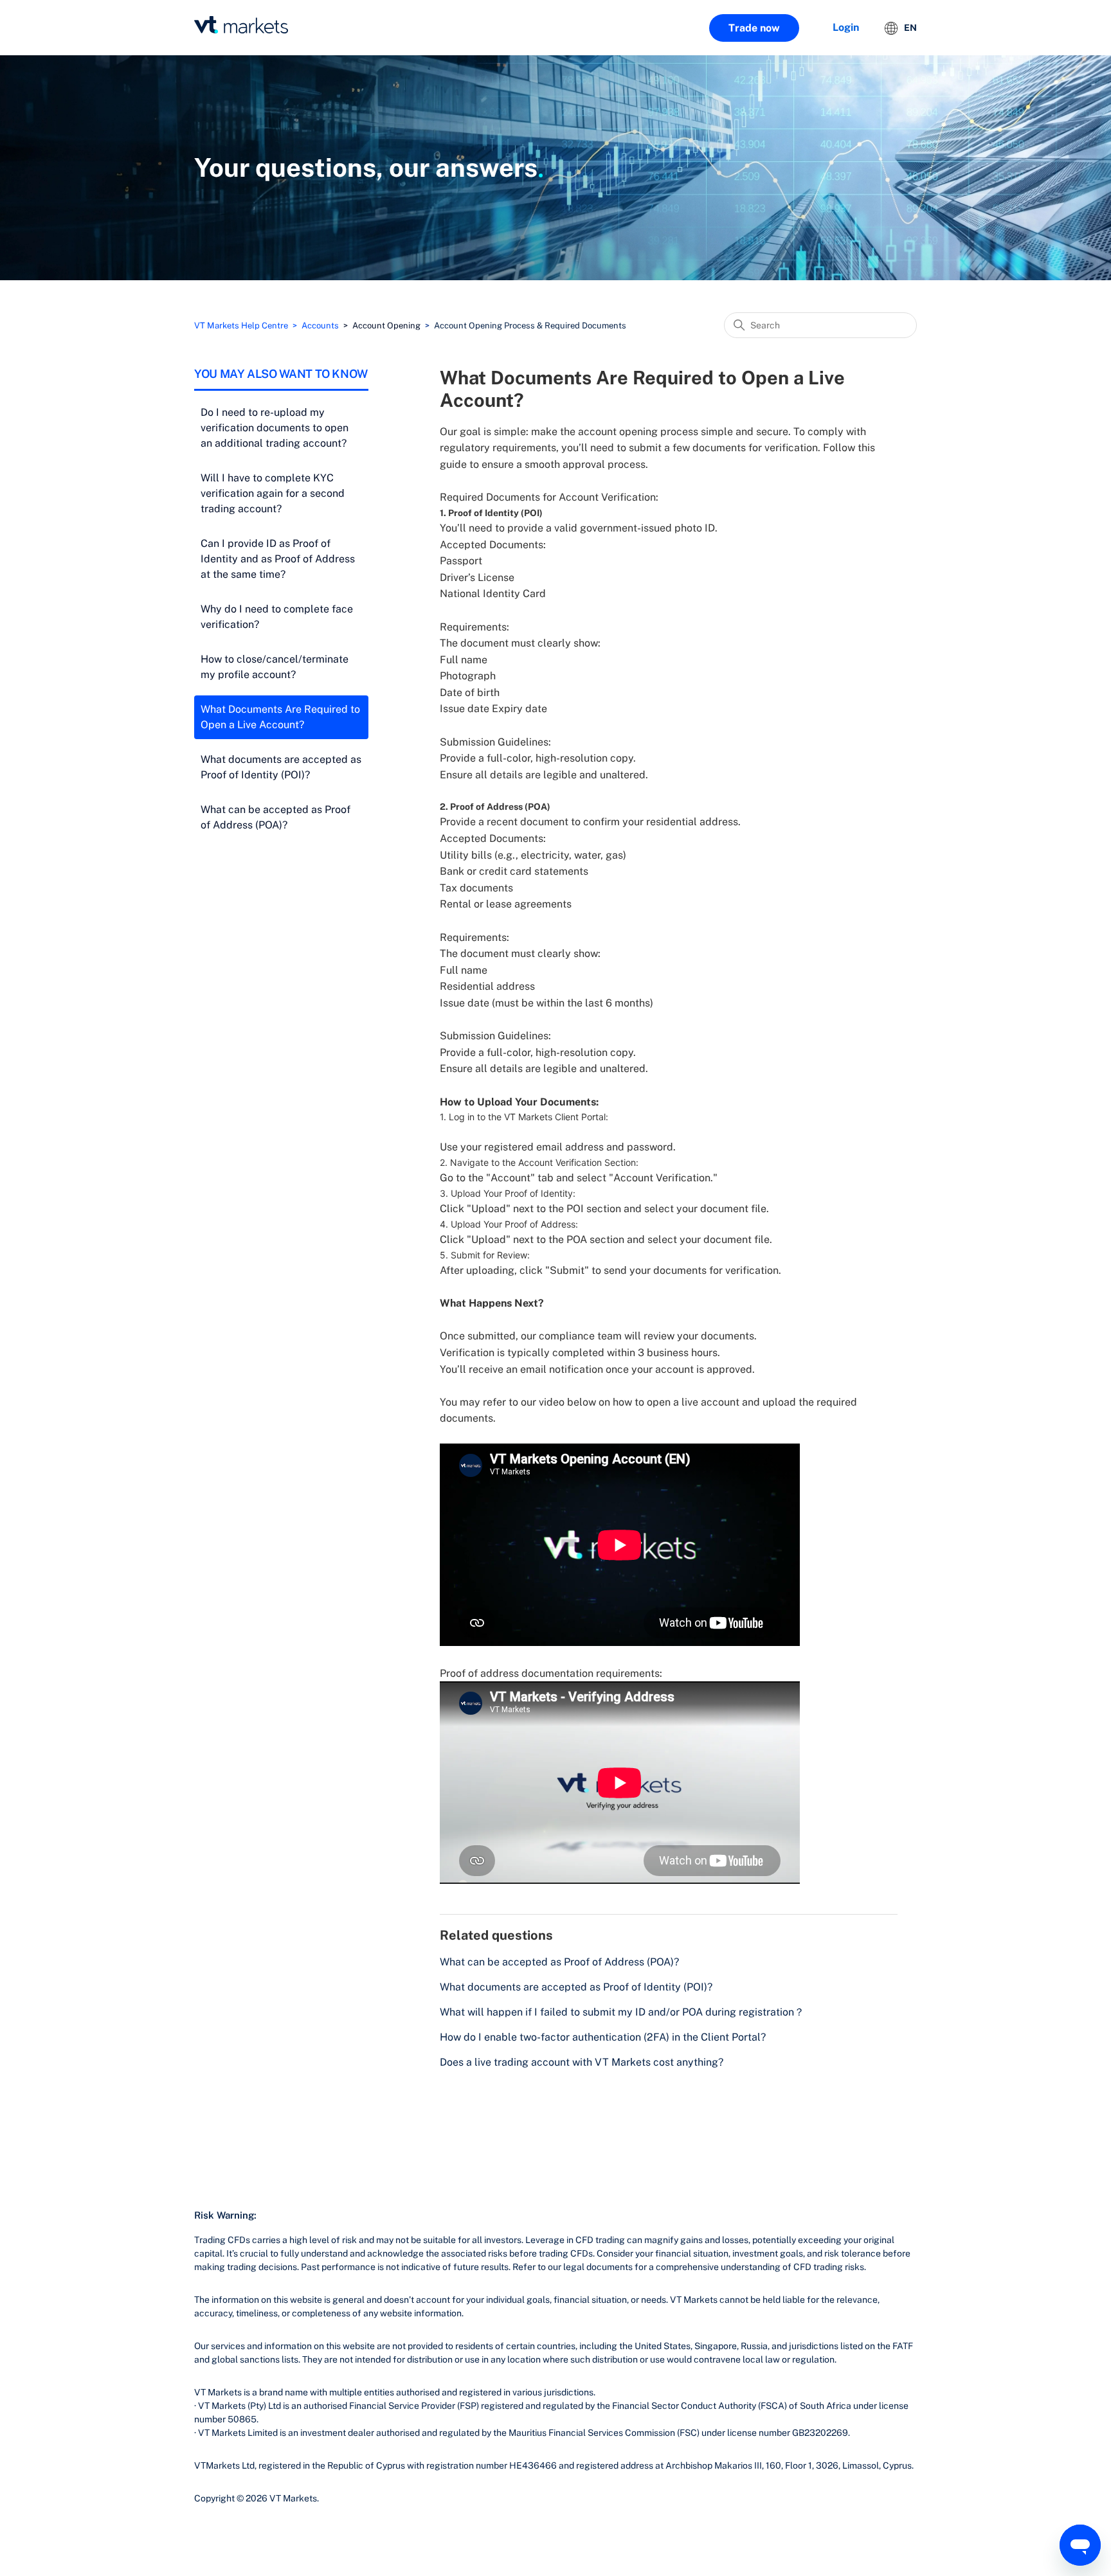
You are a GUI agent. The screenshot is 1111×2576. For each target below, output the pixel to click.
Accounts (320, 326)
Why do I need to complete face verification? (277, 617)
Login (846, 27)
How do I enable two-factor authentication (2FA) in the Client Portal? (603, 2037)
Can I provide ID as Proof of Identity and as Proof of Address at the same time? (278, 559)
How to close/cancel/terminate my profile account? (275, 667)
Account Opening (386, 326)
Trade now (754, 28)
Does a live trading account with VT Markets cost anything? (582, 2062)
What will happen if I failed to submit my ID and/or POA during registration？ (622, 2012)
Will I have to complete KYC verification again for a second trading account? (273, 493)
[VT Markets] (241, 25)
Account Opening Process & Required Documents (530, 326)
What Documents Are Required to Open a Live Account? (280, 717)
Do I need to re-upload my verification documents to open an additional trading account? (275, 428)
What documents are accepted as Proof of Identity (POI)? (281, 767)
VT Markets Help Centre (241, 326)
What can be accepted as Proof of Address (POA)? (275, 817)
